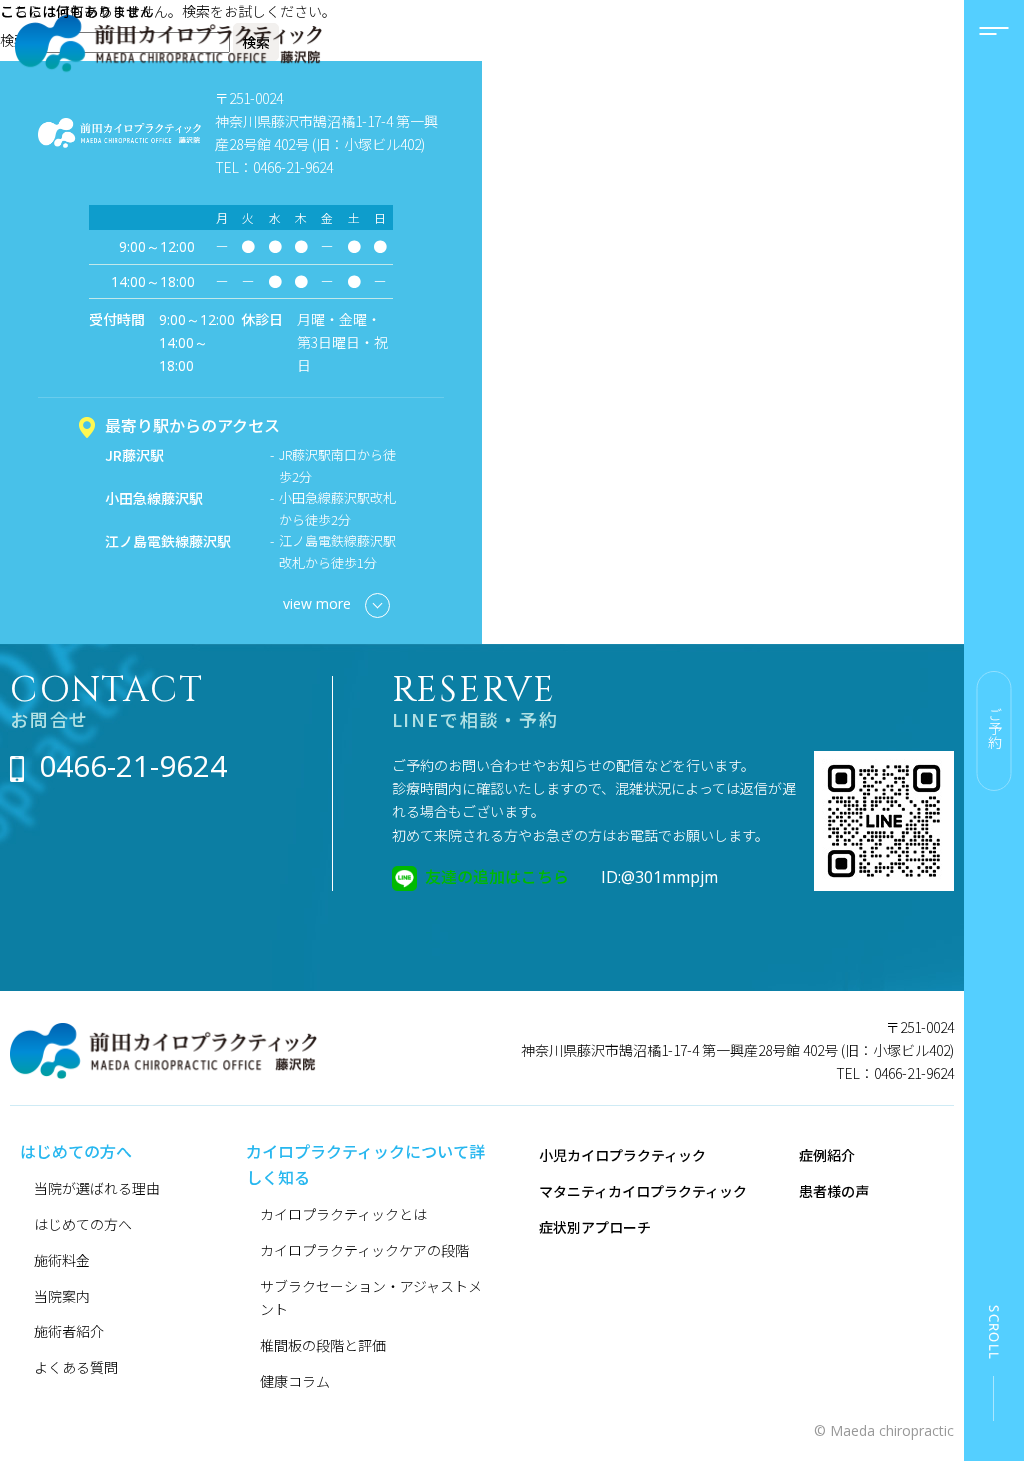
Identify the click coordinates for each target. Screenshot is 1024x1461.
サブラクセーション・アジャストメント (371, 1297)
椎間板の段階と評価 (323, 1345)
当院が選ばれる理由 (97, 1188)
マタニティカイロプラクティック (643, 1191)
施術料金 (62, 1260)
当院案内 (62, 1296)
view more (317, 603)
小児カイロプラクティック (622, 1155)
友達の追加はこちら (497, 876)
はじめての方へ (83, 1224)
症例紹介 (827, 1155)
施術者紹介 (69, 1331)
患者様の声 (834, 1191)
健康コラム (295, 1381)
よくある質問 (76, 1367)
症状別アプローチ (595, 1227)
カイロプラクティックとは (343, 1214)
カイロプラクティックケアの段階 (364, 1250)
